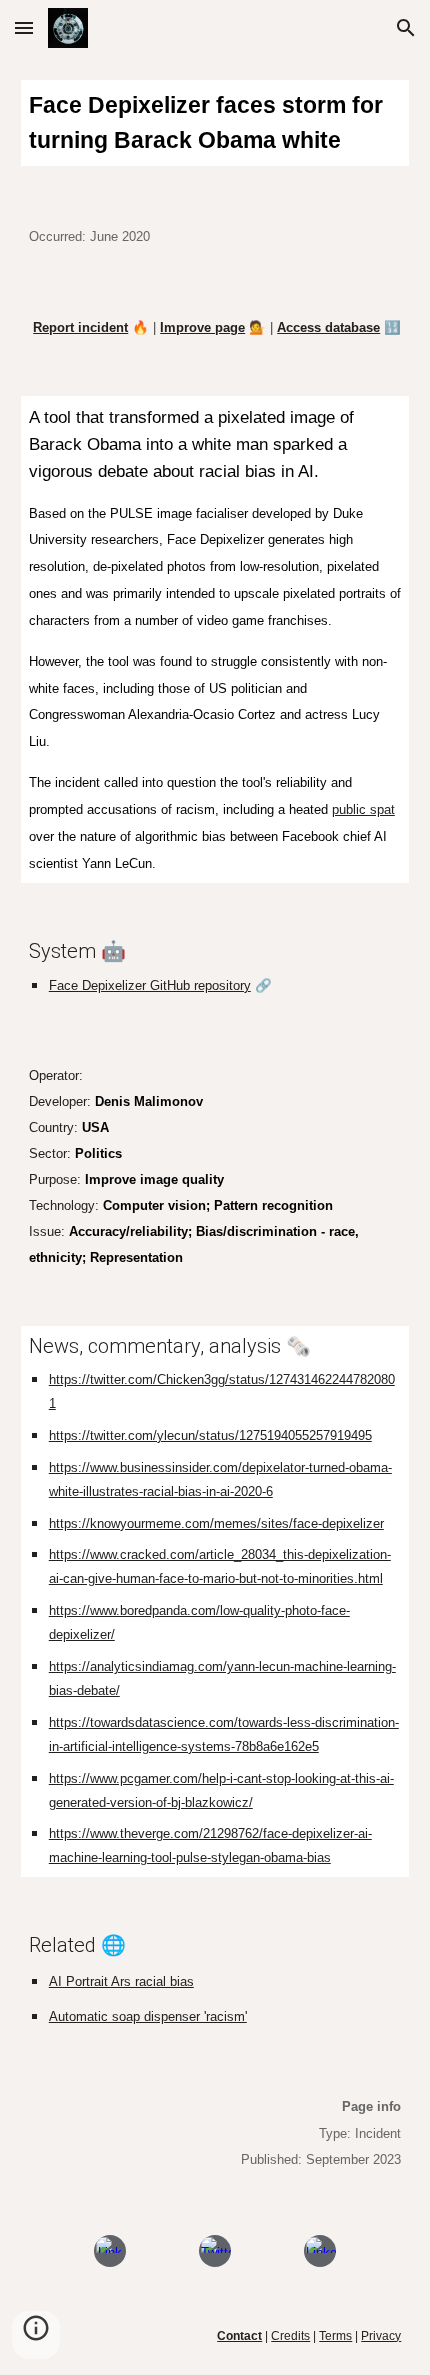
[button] (24, 27)
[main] (215, 123)
